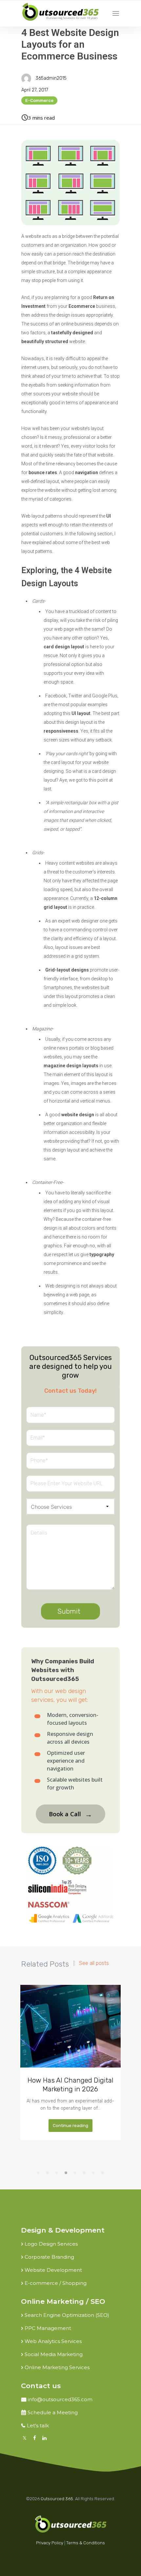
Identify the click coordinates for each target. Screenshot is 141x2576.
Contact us (41, 2386)
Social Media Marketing (54, 2354)
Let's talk (38, 2426)
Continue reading (70, 2126)
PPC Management (48, 2328)
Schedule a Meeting (53, 2412)
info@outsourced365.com (60, 2399)
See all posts (94, 1963)
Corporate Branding (49, 2257)
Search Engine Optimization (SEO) (67, 2315)
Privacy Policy (50, 2543)
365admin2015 (51, 78)
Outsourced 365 (57, 2499)
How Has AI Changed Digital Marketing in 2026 (70, 2085)
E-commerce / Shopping (56, 2283)
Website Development (53, 2270)
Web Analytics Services (53, 2341)
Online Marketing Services (57, 2367)
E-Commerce (39, 100)
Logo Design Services (51, 2244)
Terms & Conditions (86, 2543)
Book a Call (70, 1814)
